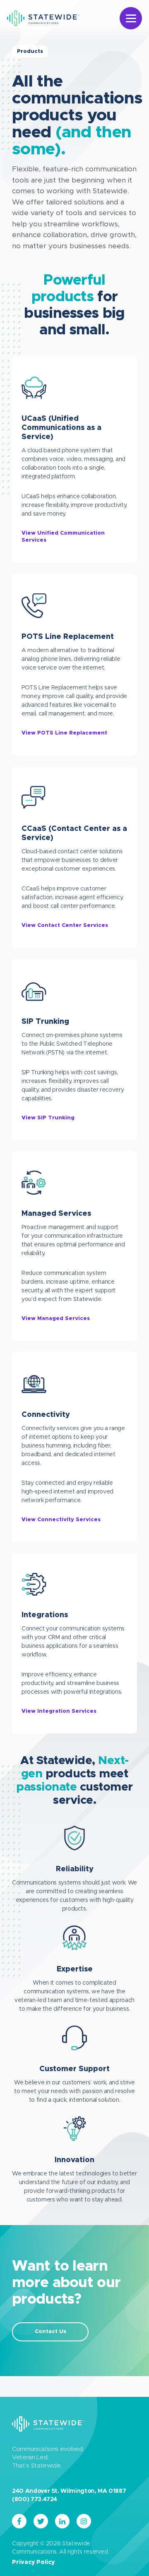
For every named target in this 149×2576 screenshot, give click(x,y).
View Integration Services (59, 1711)
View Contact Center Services (65, 925)
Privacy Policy (33, 2562)
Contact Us (50, 2332)
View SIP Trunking (48, 1118)
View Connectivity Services (61, 1520)
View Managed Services (56, 1319)
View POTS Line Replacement (64, 733)
